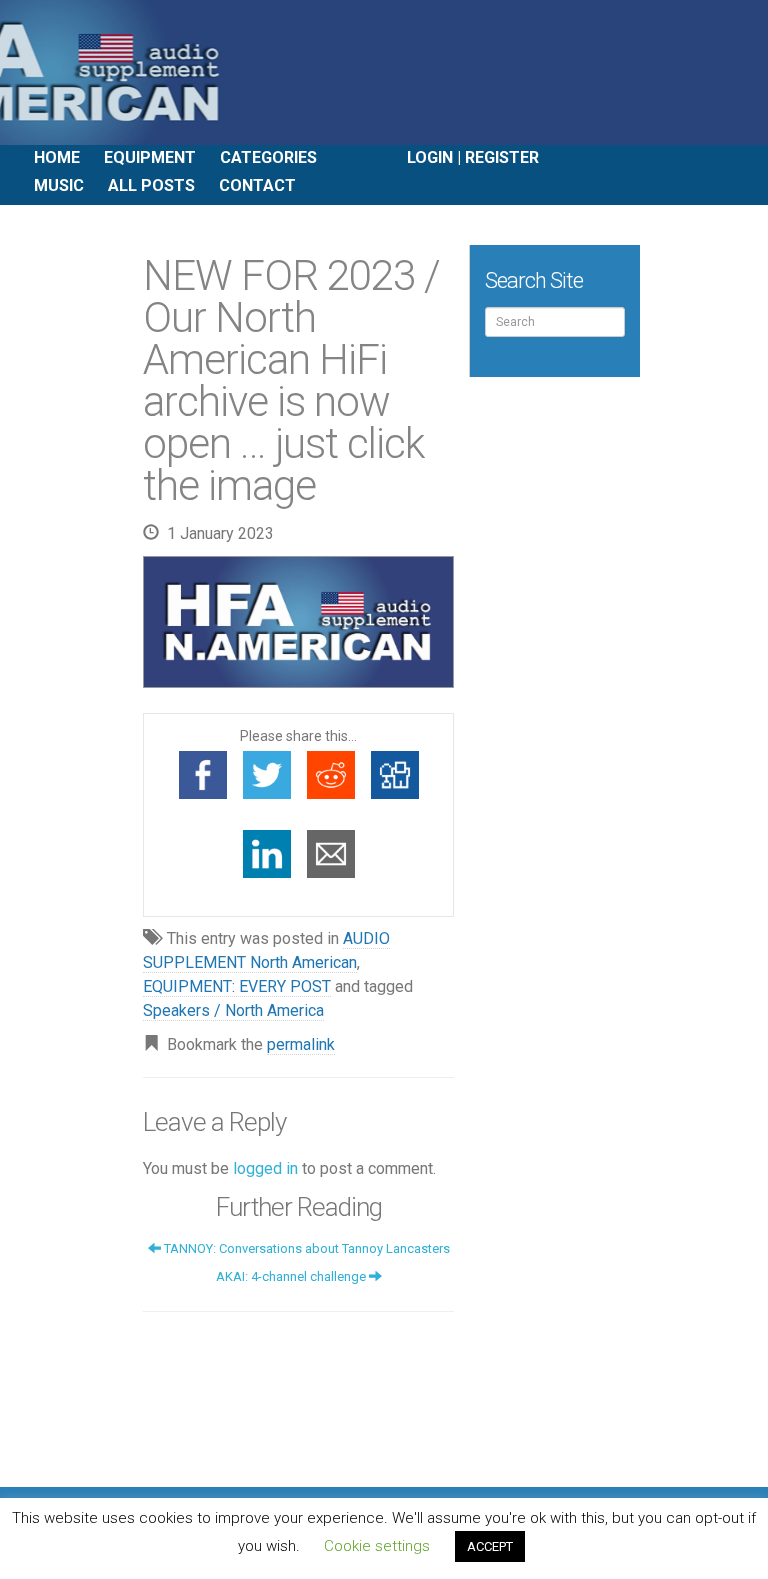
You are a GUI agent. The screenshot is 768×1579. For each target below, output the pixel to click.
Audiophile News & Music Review (384, 72)
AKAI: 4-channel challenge (292, 1276)
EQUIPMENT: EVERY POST (237, 986)
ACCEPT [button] (490, 1546)
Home (57, 157)
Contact (257, 185)
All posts (151, 185)
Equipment (150, 157)
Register (502, 157)
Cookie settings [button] (377, 1546)
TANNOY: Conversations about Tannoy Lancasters (305, 1248)
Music (59, 185)
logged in (265, 1168)
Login (430, 157)
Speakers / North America (233, 1010)
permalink (301, 1044)
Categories (268, 157)
